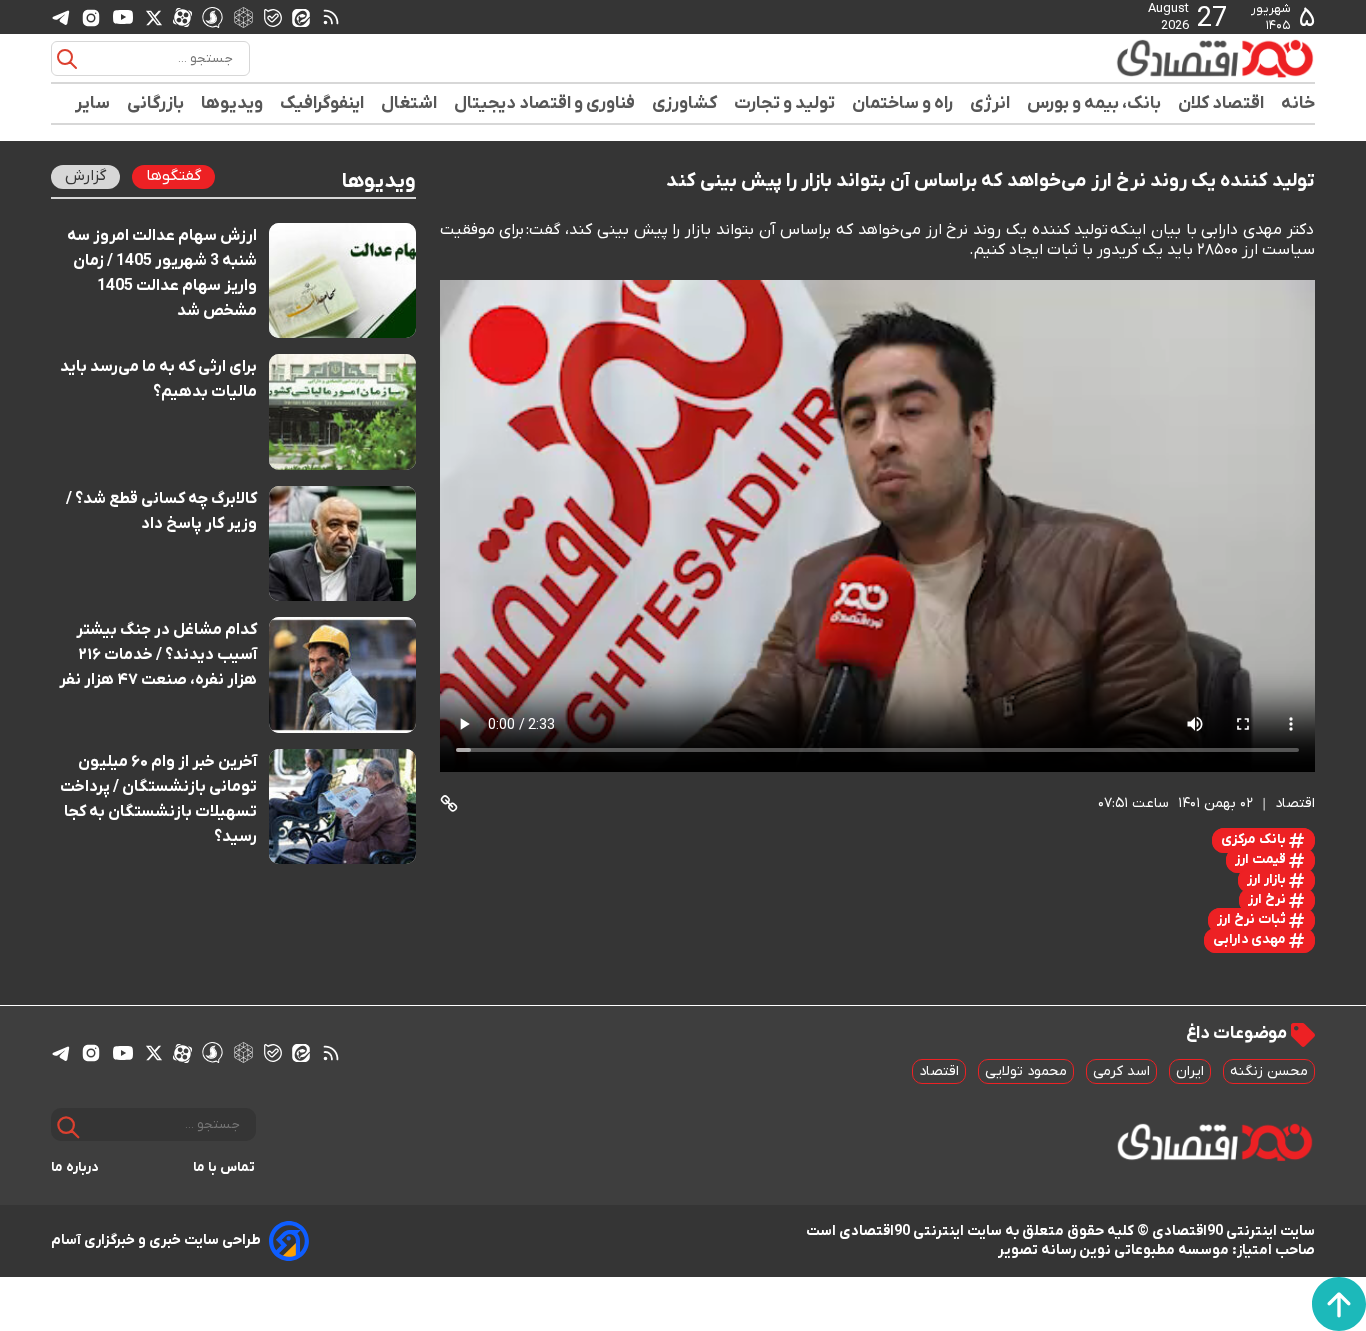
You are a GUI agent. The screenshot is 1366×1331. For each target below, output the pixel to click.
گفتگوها (173, 176)
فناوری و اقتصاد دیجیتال (545, 103)
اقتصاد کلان (1221, 103)
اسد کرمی (1121, 1071)
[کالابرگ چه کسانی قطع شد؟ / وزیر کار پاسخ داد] (342, 543)
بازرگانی (156, 103)
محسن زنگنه (1269, 1071)
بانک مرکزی (1255, 839)
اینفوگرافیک (322, 103)
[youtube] (123, 17)
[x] (154, 17)
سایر (93, 103)
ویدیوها (232, 103)
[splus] (212, 16)
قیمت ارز (1262, 859)
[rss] (331, 17)
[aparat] (182, 17)
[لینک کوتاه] (449, 803)
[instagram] (91, 17)
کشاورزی (685, 103)
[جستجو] (67, 59)
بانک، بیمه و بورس (1094, 103)
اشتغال (409, 103)
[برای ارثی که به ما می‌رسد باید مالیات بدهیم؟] (342, 411)
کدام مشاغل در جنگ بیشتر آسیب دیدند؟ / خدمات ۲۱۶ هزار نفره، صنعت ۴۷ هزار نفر (158, 655)
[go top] (1339, 1304)
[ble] (273, 17)
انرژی (990, 103)
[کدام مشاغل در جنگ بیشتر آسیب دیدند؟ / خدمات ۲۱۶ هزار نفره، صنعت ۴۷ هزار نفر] (342, 674)
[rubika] (243, 16)
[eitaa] (301, 17)
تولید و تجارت (785, 103)
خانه (1298, 103)
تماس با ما (224, 1167)
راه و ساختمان (903, 103)
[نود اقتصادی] (1157, 58)
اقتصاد (939, 1071)
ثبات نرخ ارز (1253, 919)
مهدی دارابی (1251, 939)
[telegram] (61, 17)
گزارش (85, 176)
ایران (1190, 1071)
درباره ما (75, 1167)
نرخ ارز (1268, 899)
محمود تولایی (1026, 1071)
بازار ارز (1268, 879)
